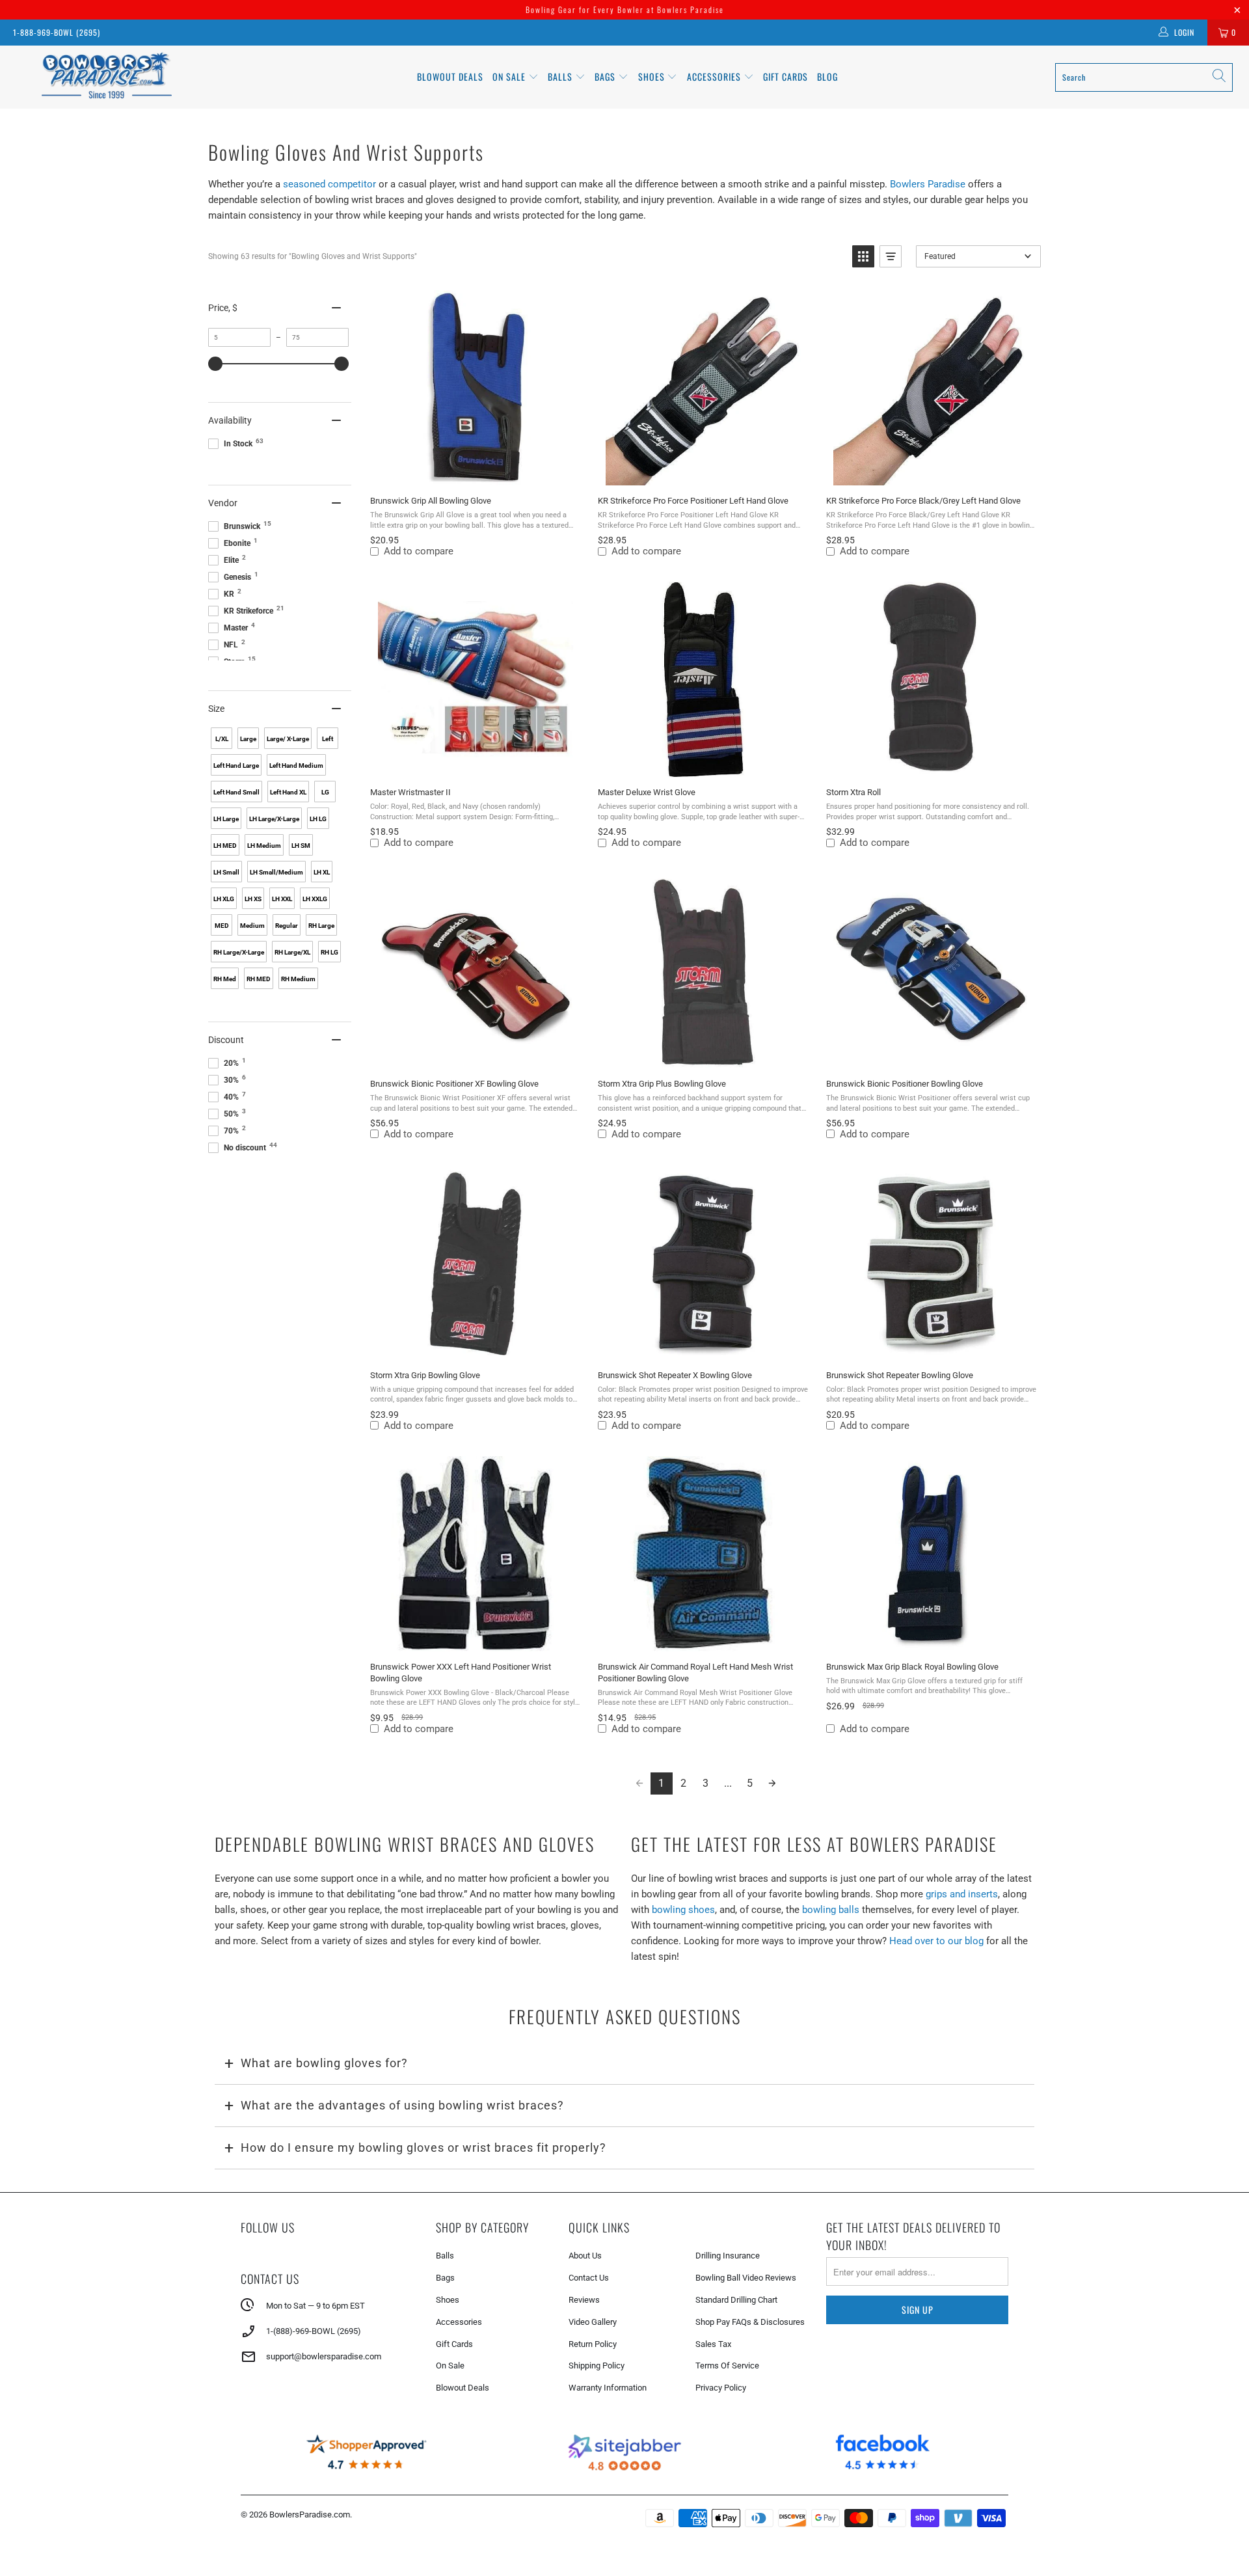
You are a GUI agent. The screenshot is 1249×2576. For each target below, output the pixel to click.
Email (452, 1252)
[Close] (809, 1168)
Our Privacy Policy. (528, 1355)
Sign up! (625, 1392)
